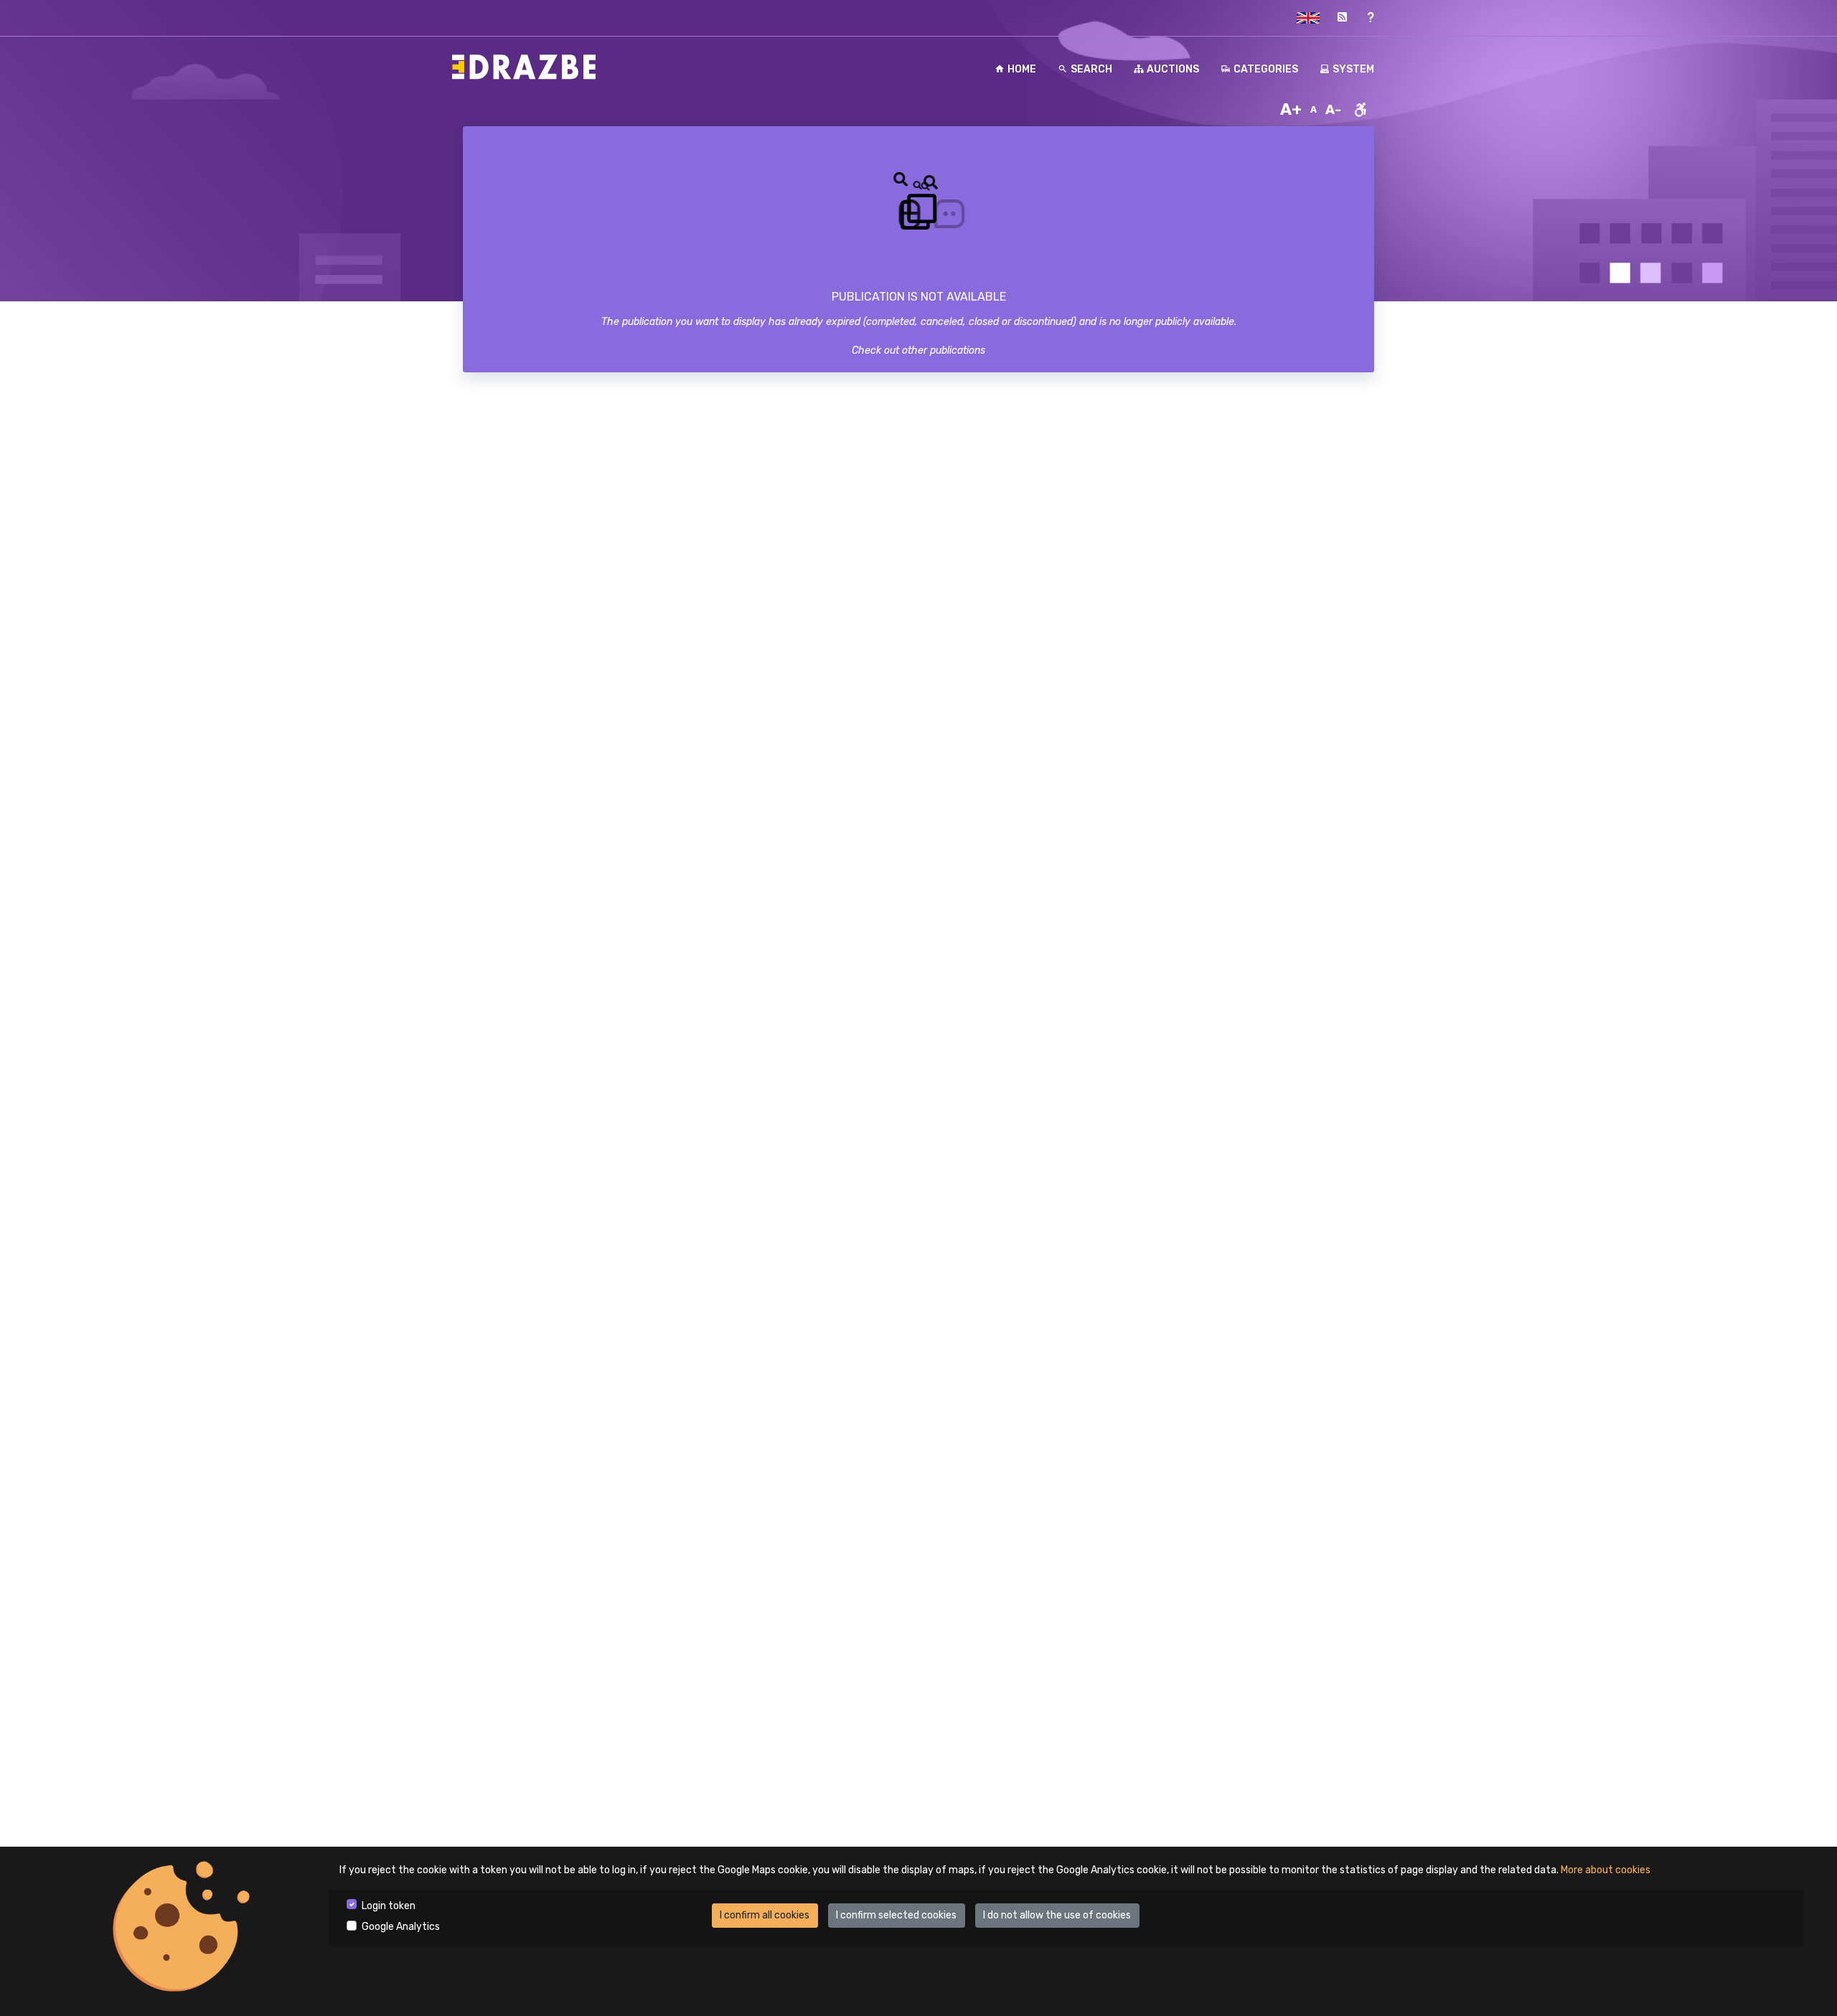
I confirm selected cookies (896, 1915)
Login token (389, 1906)
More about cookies (1606, 1870)
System (1353, 69)
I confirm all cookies (765, 1915)
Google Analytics (401, 1927)
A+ (1291, 109)
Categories (1266, 69)
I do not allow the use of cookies (1057, 1915)
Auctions (1173, 69)
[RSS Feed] (1342, 18)
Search (1091, 69)
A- (1333, 110)
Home (1022, 69)
